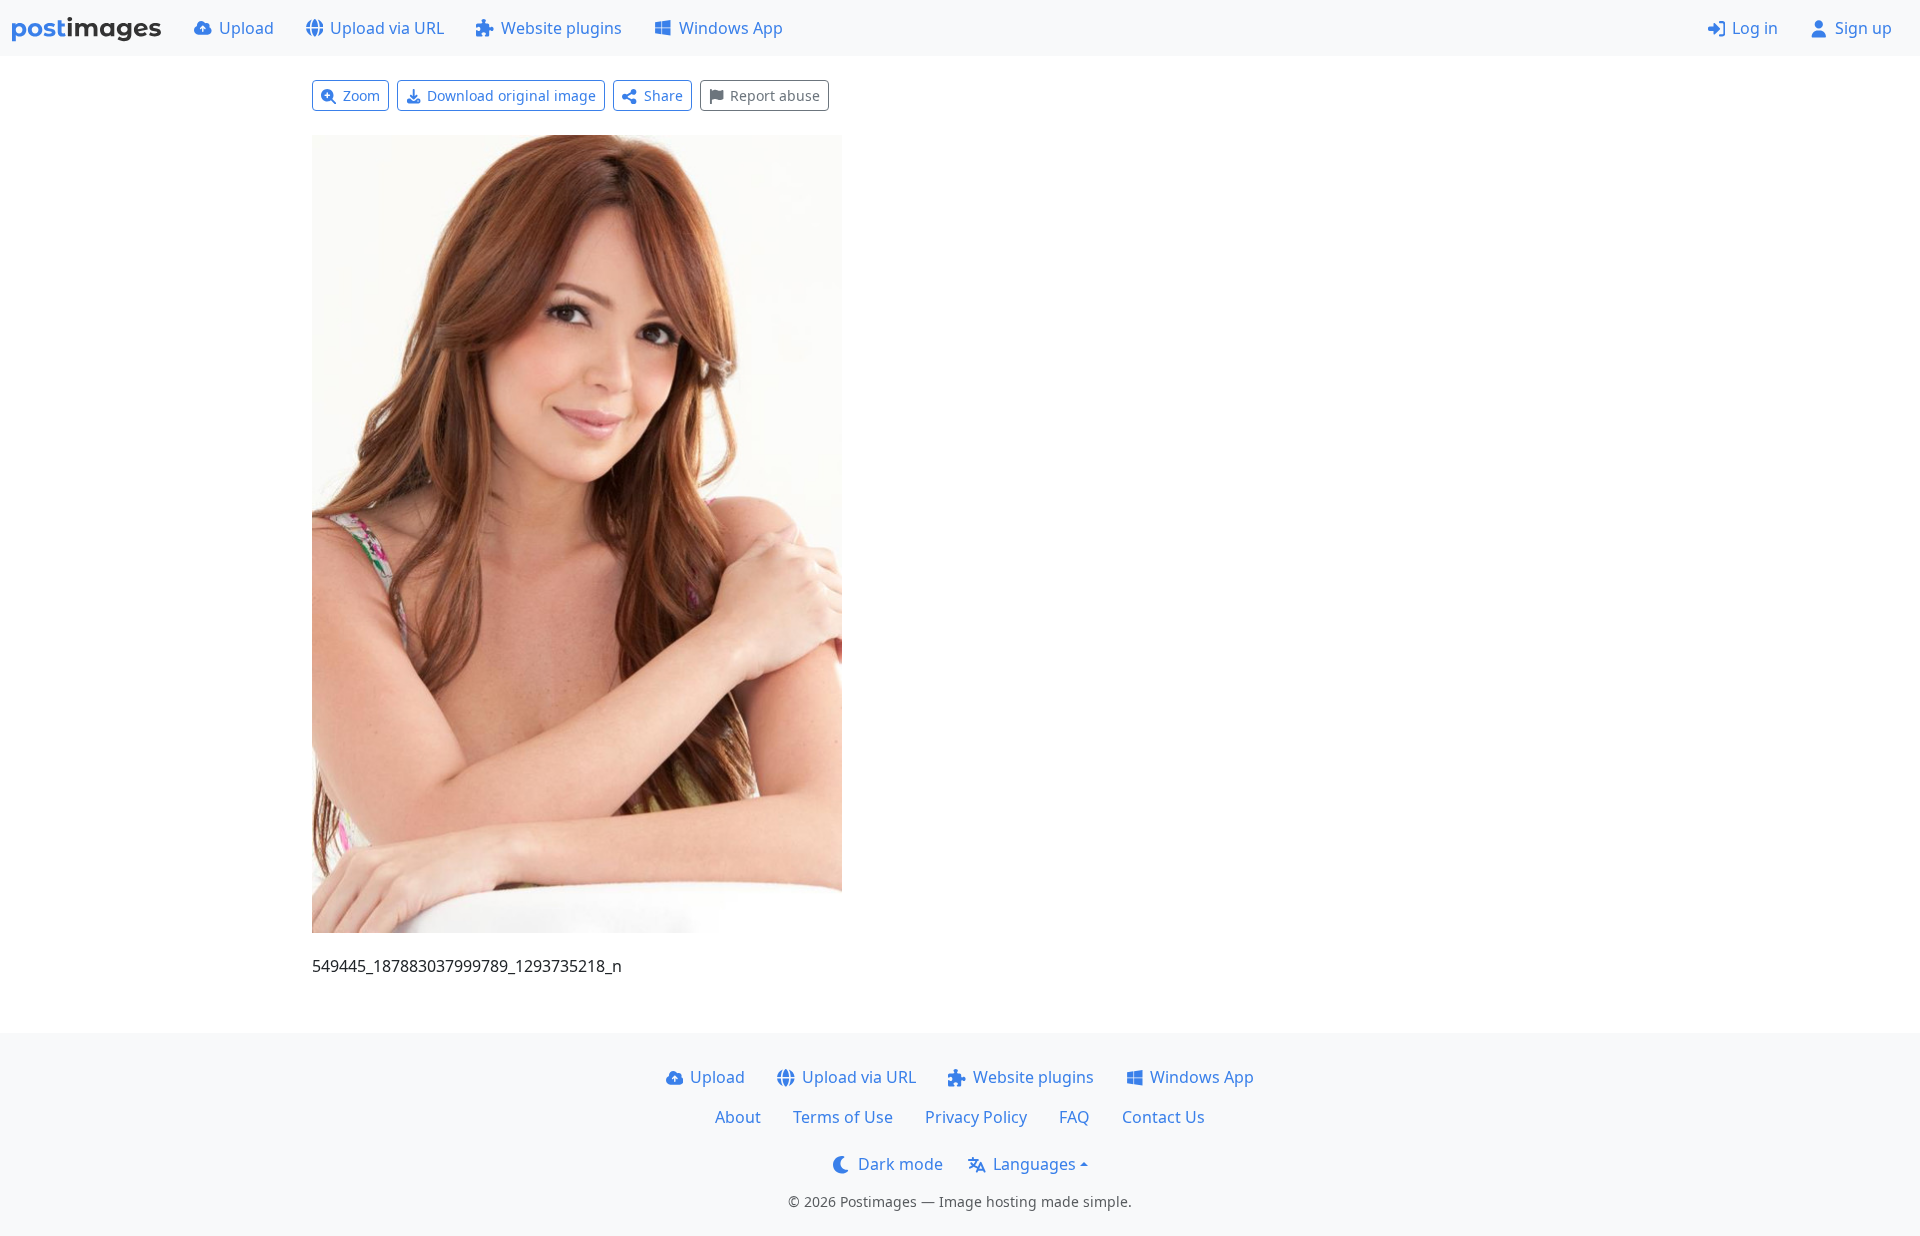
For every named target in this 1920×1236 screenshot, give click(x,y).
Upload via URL (387, 28)
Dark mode (900, 1164)
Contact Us (1163, 1117)
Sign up (1863, 28)
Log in (1755, 28)
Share (663, 95)
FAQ (1074, 1117)
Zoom (361, 95)
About (738, 1117)
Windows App (731, 28)
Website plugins (561, 28)
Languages (1034, 1164)
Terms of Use (843, 1117)
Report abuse (775, 95)
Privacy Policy (976, 1117)
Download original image (511, 95)
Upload (246, 28)
